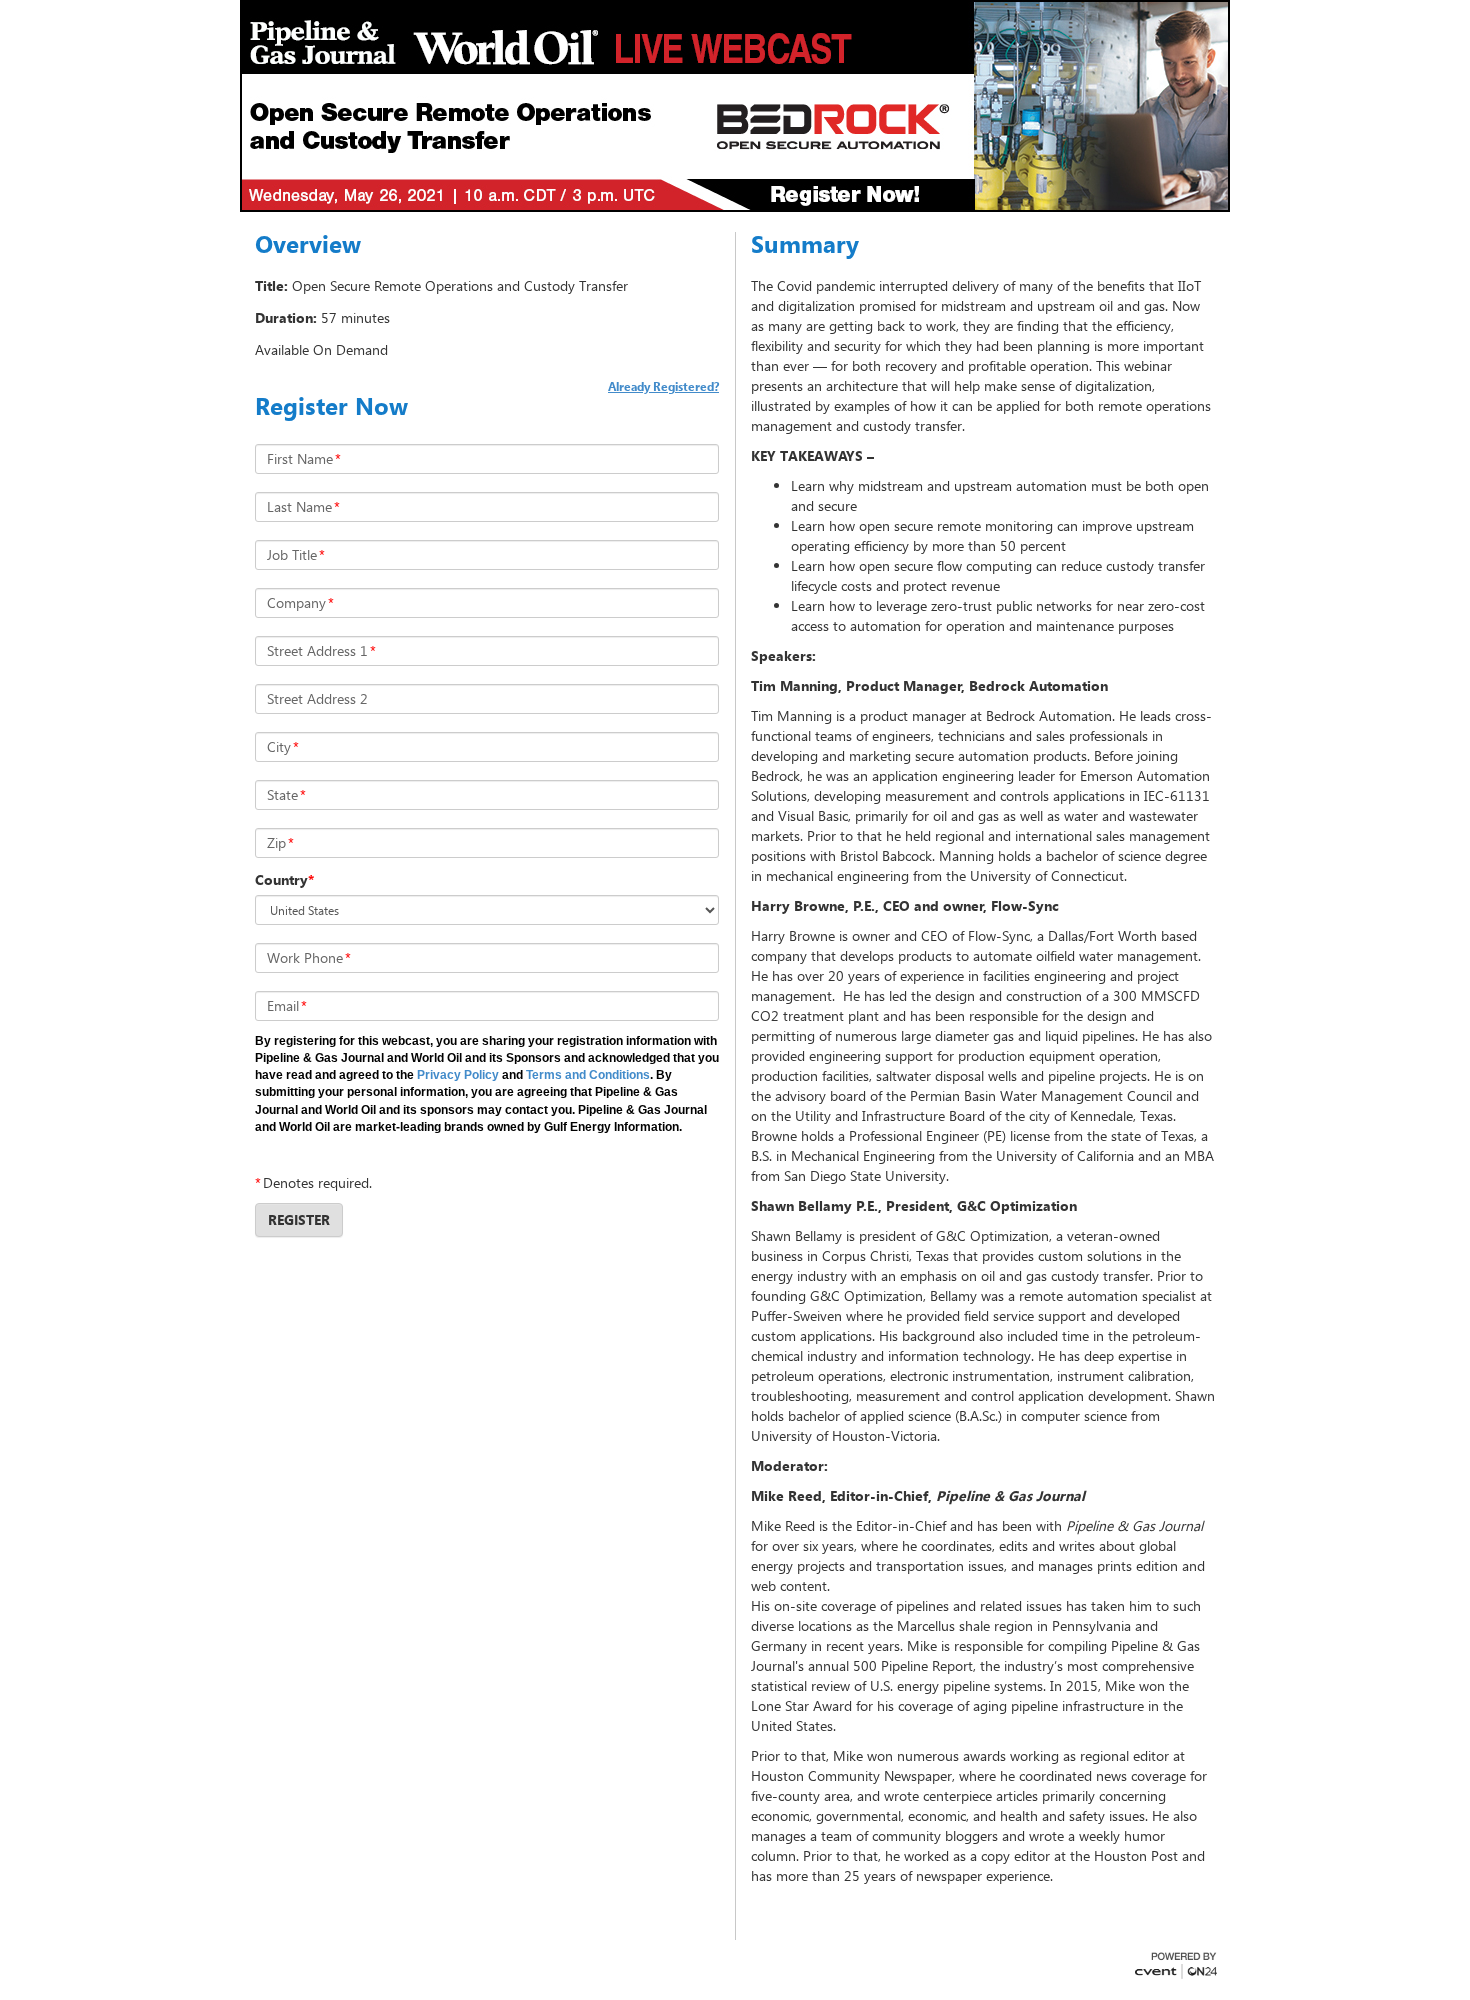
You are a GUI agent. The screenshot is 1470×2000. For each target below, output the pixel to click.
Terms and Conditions (588, 1075)
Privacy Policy (459, 1075)
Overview (308, 244)
